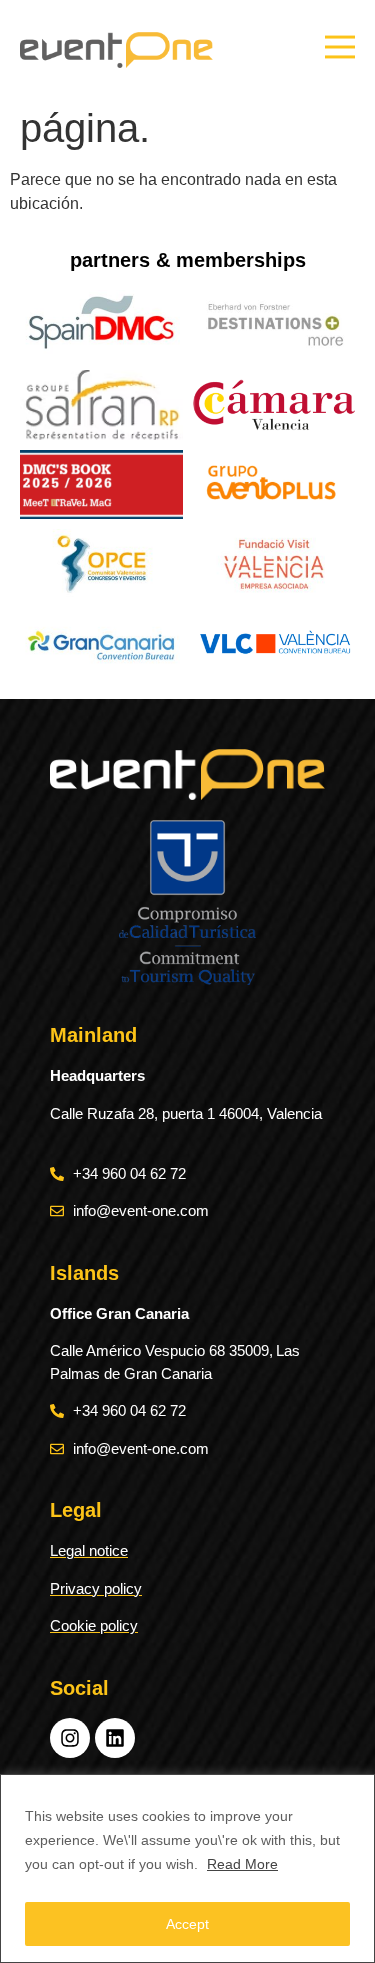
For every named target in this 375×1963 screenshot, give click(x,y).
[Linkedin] (115, 1738)
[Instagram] (70, 1738)
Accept (187, 1924)
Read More (242, 1864)
